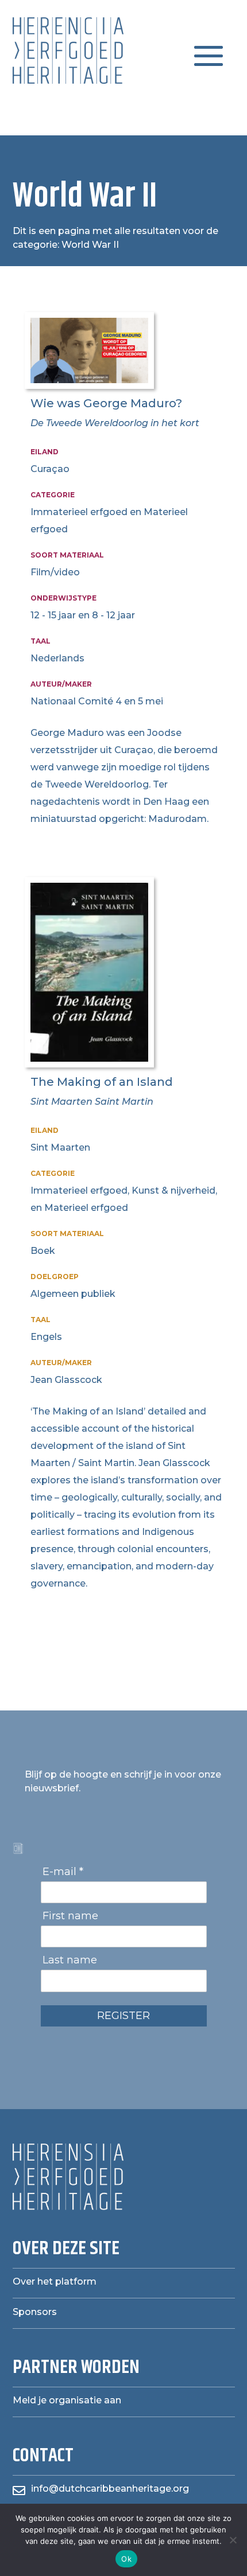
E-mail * (63, 1872)
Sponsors (35, 2312)
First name (70, 1916)
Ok (126, 2559)
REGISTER (123, 2016)
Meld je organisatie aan (67, 2400)
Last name (70, 1960)
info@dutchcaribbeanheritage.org (110, 2489)
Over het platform (55, 2281)
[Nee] (233, 2540)
